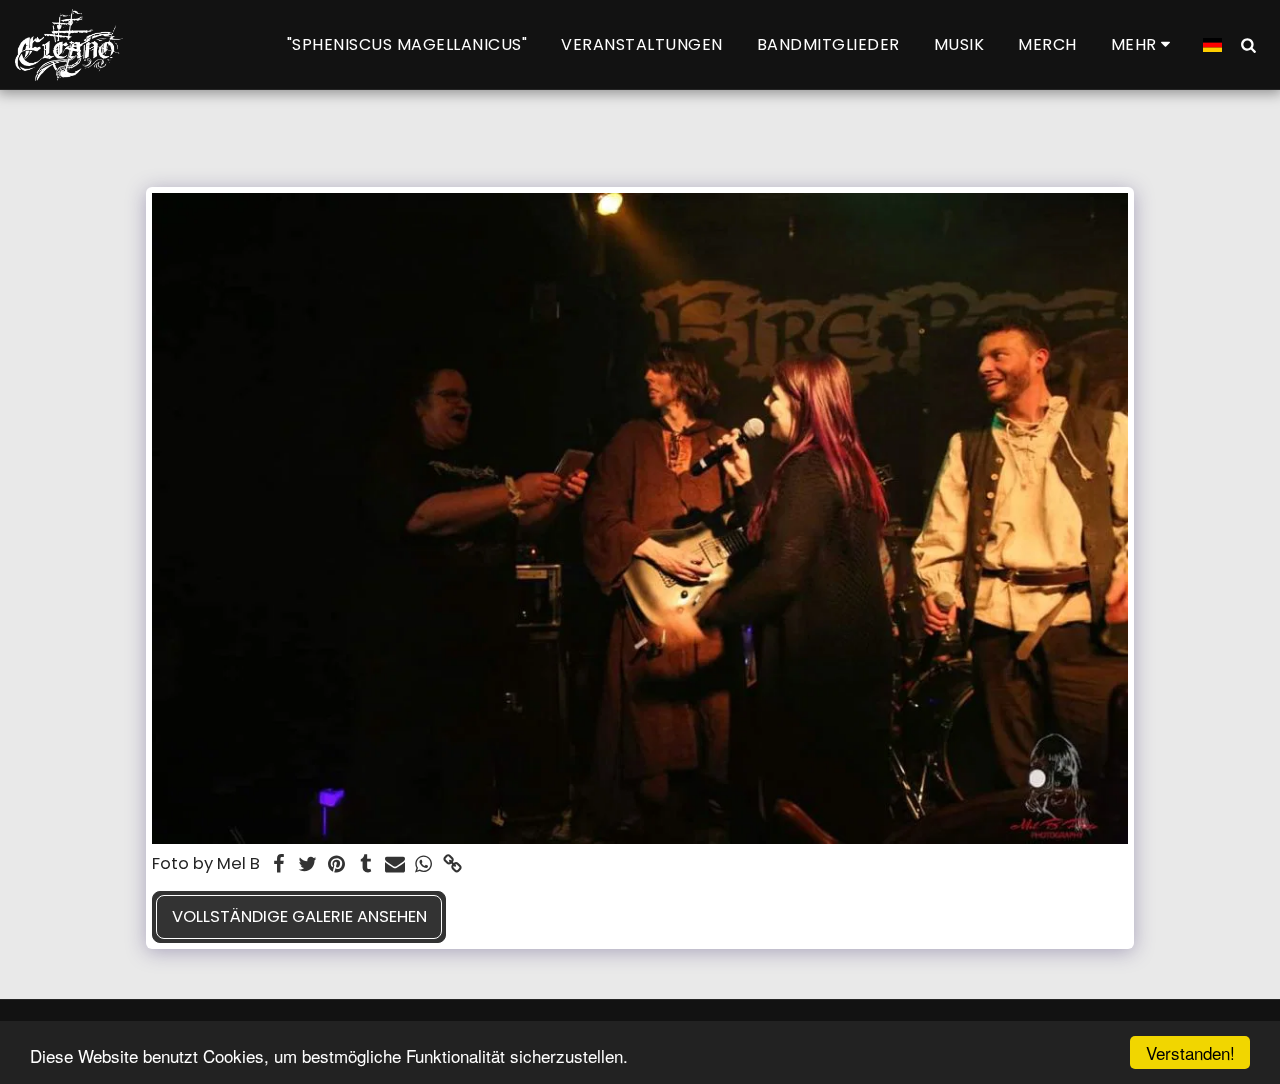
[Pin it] (336, 865)
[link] (452, 865)
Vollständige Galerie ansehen (299, 916)
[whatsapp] (423, 865)
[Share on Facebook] (279, 865)
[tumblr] (365, 865)
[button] (1248, 44)
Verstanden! (1190, 1052)
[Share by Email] (394, 865)
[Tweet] (308, 865)
